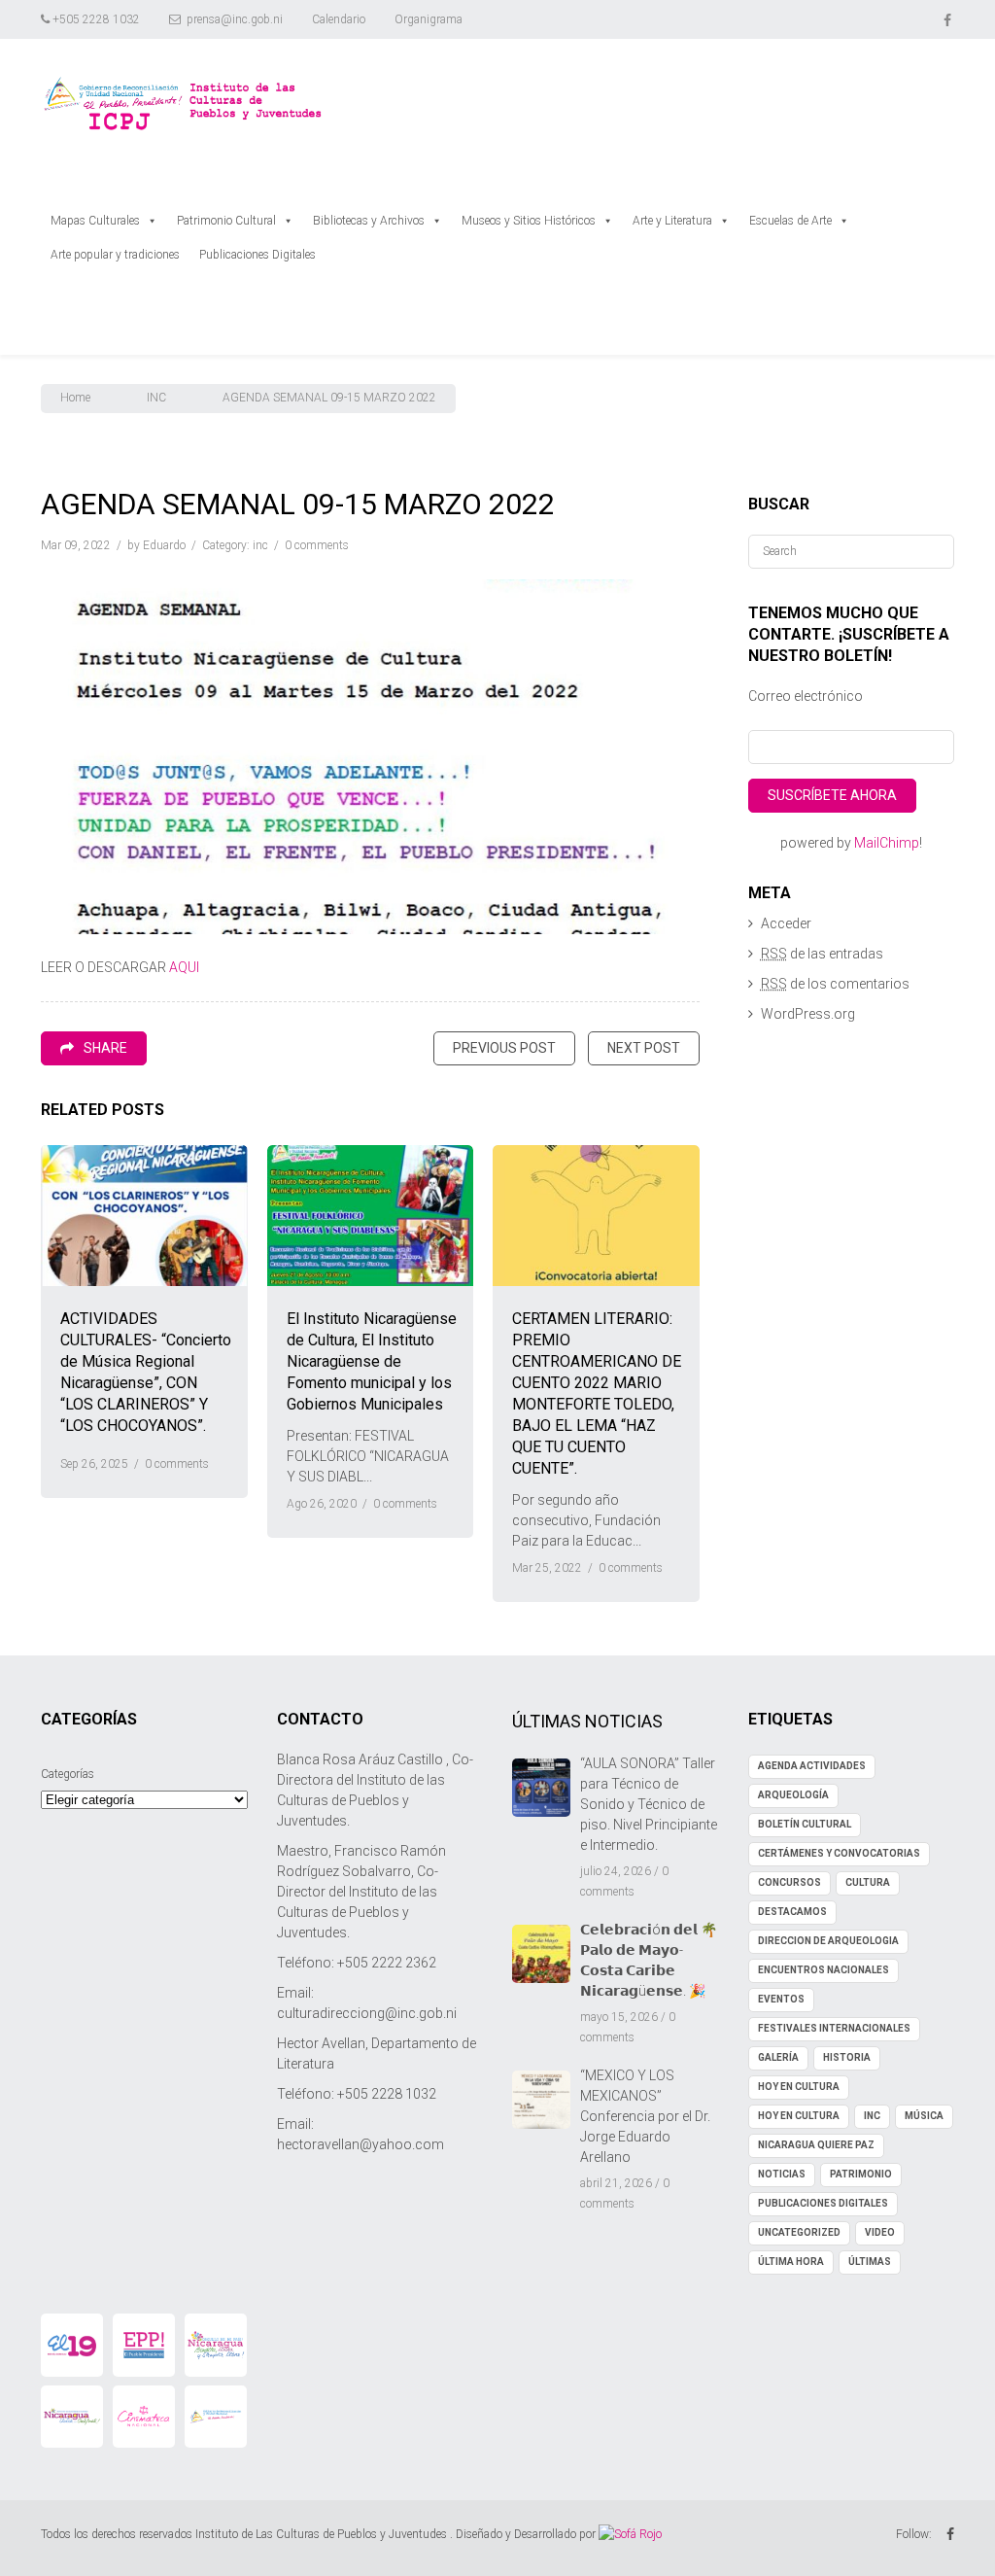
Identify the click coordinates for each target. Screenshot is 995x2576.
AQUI (184, 967)
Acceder (786, 923)
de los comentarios (835, 984)
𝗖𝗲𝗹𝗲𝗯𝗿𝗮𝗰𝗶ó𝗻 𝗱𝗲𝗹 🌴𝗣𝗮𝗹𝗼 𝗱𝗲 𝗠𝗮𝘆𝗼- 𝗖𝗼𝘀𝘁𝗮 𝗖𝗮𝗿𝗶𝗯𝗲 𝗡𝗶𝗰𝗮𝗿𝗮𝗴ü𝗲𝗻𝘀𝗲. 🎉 (649, 1960)
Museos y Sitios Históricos (529, 221)
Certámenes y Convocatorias (839, 1853)
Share (105, 1048)
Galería (778, 2057)
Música (924, 2116)
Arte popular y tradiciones (115, 255)
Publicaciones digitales (823, 2203)
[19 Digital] (72, 2345)
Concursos (789, 1882)
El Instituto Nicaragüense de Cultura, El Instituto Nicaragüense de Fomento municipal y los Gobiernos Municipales (372, 1361)
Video (880, 2232)
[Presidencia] (216, 2417)
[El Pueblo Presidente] (144, 2345)
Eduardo (164, 545)
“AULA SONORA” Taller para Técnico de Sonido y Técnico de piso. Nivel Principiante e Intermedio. (649, 1804)
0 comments (317, 545)
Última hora (791, 2262)
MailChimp (887, 843)
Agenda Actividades (812, 1766)
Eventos (781, 1999)
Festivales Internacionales (834, 2028)
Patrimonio (861, 2174)
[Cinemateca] (144, 2417)
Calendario (339, 19)
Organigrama (429, 19)
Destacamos (792, 1912)
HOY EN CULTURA (799, 2087)
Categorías (68, 1774)
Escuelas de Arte (790, 221)
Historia (847, 2057)
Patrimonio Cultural (226, 221)
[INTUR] (72, 2417)
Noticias (782, 2174)
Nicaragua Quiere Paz (816, 2145)
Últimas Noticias (587, 1721)
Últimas (870, 2262)
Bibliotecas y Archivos (369, 221)
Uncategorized (799, 2232)
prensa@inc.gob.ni (235, 19)
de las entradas (822, 954)
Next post (644, 1048)
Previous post (504, 1048)
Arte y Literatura (672, 221)
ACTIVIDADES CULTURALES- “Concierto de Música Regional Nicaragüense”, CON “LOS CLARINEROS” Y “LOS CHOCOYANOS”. (146, 1372)
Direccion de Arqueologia (828, 1941)
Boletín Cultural (805, 1824)
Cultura (868, 1882)
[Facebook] (949, 19)
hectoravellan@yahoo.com (360, 2144)
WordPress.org (808, 1014)
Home (75, 398)
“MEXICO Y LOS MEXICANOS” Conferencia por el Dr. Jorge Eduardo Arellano (645, 2116)
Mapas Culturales (95, 221)
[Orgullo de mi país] (216, 2345)
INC (156, 398)
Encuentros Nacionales (823, 1970)
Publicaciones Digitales (257, 255)
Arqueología (793, 1795)
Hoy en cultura (799, 2116)
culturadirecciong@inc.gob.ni (367, 2013)
